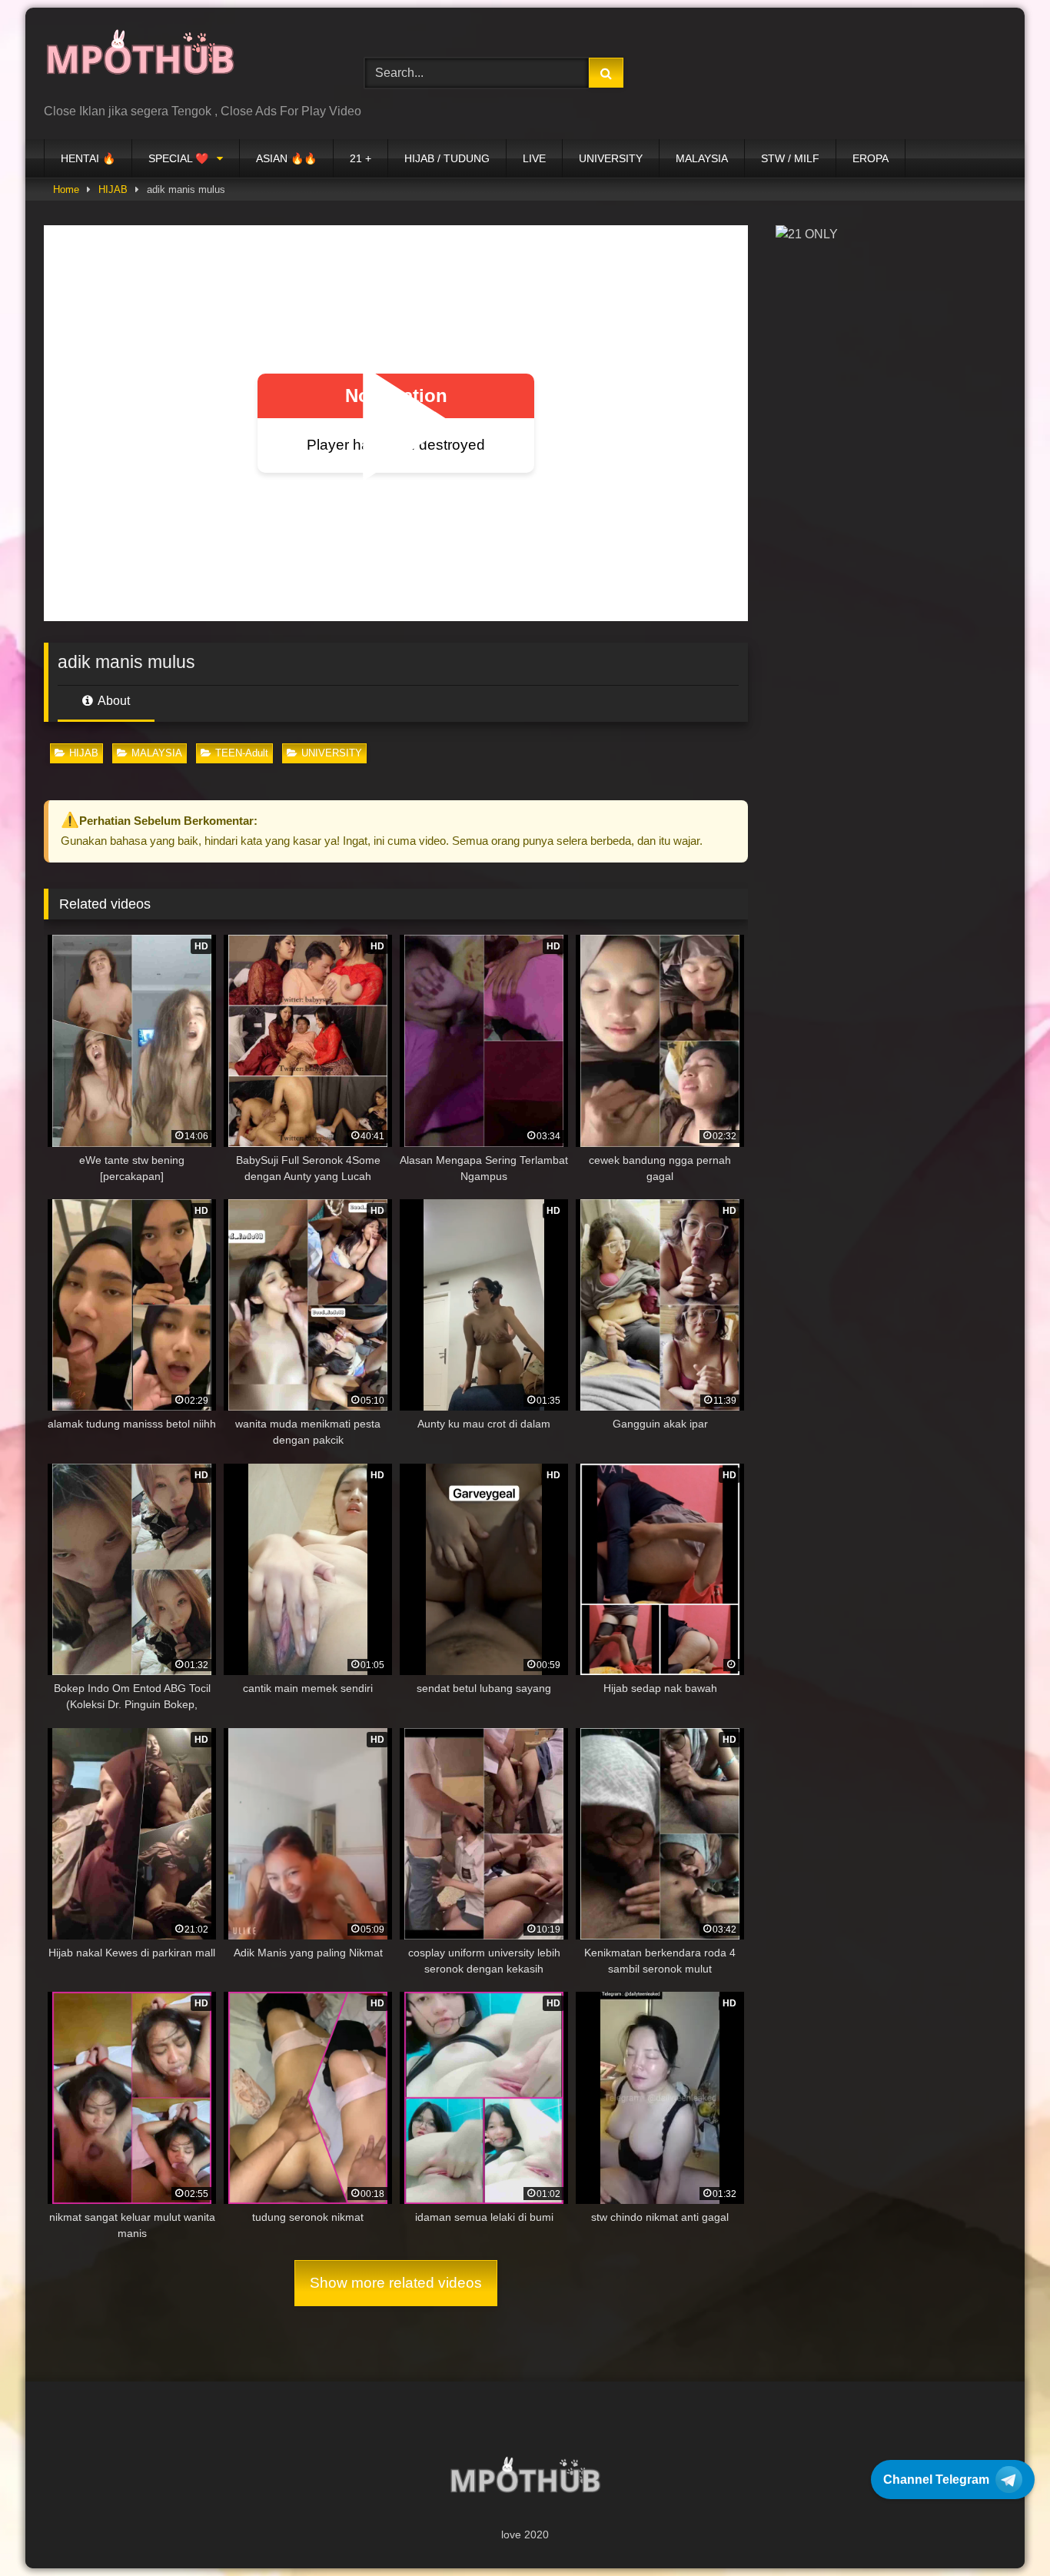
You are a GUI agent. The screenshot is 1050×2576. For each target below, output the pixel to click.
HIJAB (113, 189)
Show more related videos (396, 2283)
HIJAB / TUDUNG (447, 158)
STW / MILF (790, 158)
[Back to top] (1002, 2530)
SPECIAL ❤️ (178, 158)
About (113, 701)
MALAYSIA (702, 158)
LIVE (534, 158)
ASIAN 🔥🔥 (286, 158)
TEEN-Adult (242, 753)
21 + (361, 158)
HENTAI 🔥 (88, 158)
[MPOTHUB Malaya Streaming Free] (140, 61)
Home (66, 189)
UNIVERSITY (611, 158)
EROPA (871, 158)
